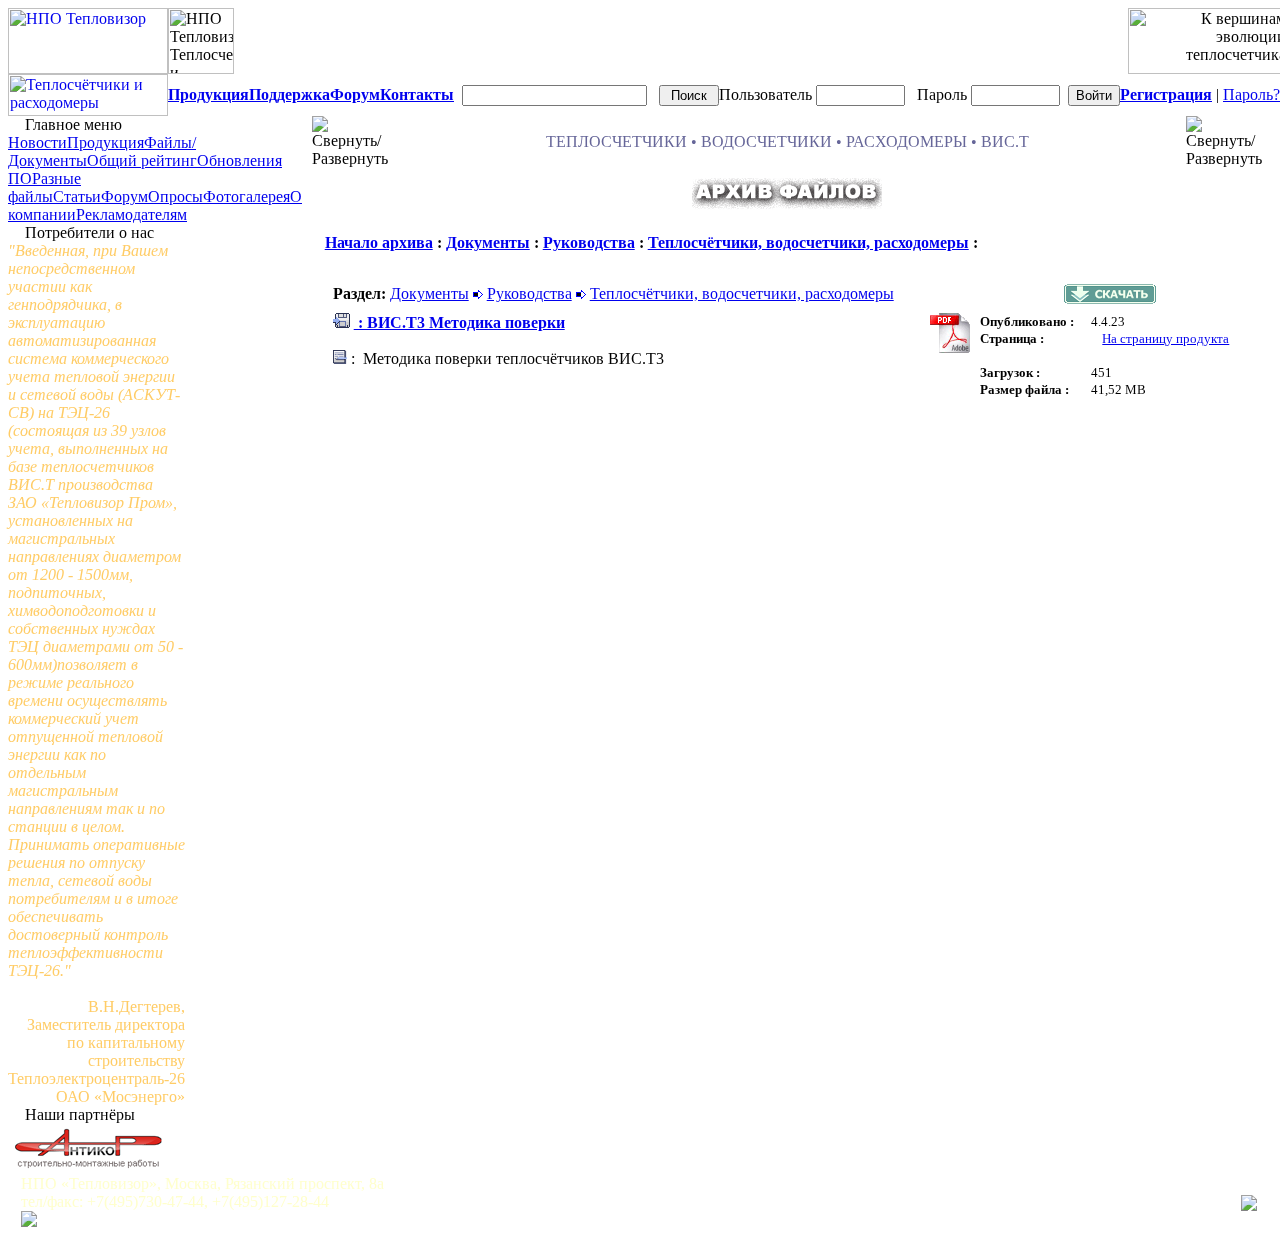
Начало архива (379, 242)
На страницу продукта (1165, 338)
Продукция (105, 142)
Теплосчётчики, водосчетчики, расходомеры (808, 242)
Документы (488, 242)
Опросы (175, 196)
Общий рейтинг (142, 160)
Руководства (589, 242)
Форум (124, 196)
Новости (37, 142)
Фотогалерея (246, 196)
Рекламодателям (131, 214)
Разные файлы (44, 187)
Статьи (77, 196)
